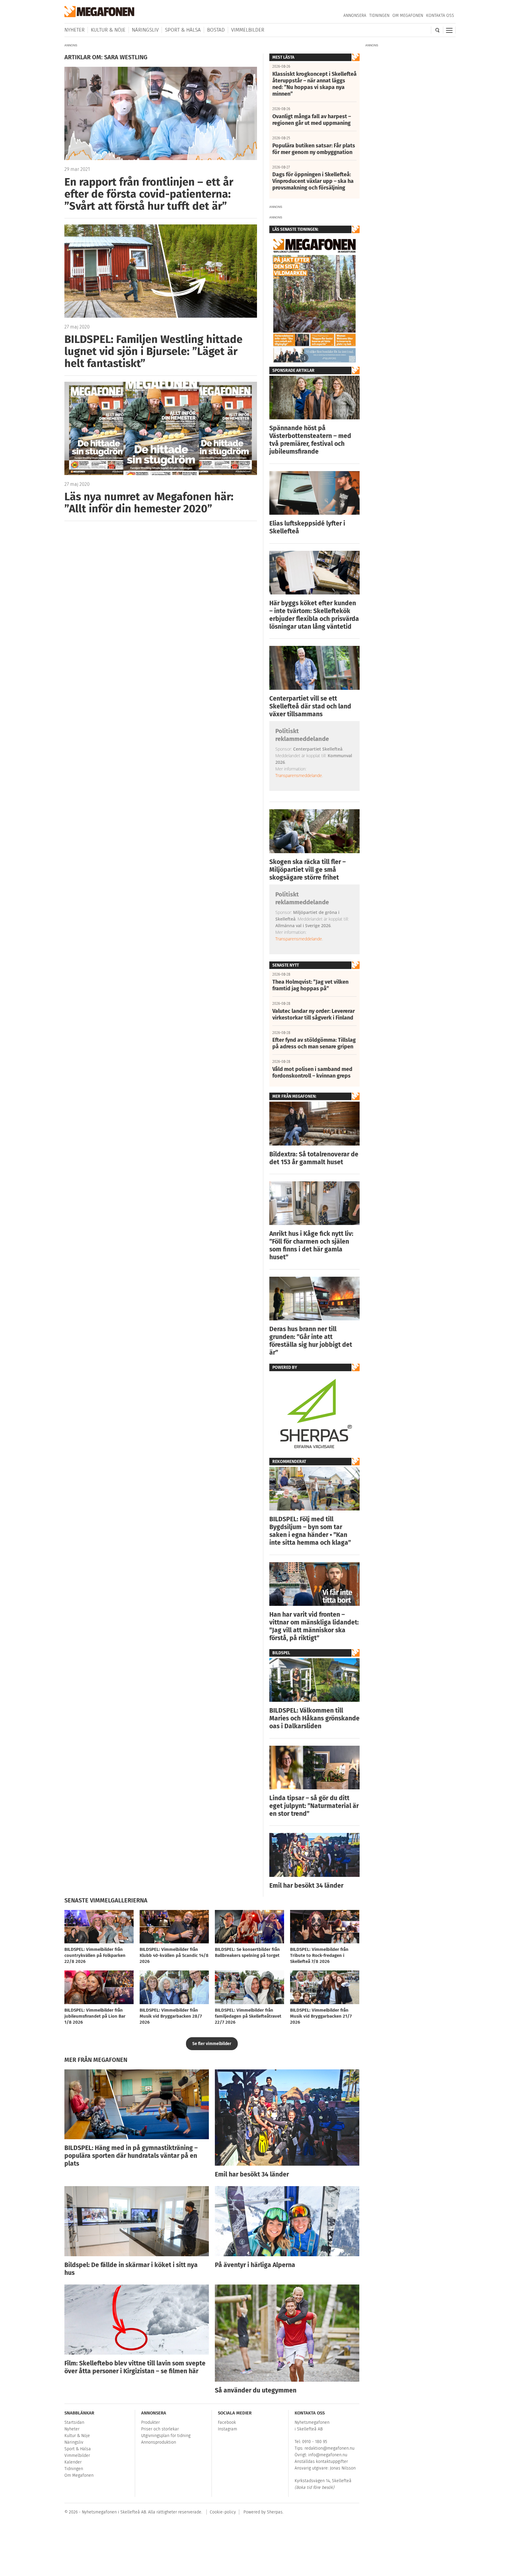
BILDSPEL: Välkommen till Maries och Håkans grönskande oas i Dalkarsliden (314, 1718)
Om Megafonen (408, 15)
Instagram (227, 2429)
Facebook (227, 2422)
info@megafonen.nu (328, 2455)
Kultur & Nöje (108, 30)
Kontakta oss (440, 15)
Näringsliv (145, 30)
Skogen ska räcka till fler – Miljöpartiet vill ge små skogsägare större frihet (308, 870)
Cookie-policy (223, 2512)
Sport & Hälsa (183, 30)
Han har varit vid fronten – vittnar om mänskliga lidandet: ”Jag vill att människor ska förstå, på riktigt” (314, 1626)
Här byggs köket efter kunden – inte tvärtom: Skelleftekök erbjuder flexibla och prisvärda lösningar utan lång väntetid (314, 615)
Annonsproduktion (159, 2442)
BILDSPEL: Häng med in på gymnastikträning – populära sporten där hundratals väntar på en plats (131, 2156)
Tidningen (379, 15)
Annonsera (355, 15)
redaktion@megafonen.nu (330, 2448)
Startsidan (74, 2422)
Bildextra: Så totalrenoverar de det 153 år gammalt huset (314, 1158)
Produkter (150, 2422)
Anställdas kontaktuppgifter (321, 2462)
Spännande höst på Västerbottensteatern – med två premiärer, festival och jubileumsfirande (310, 440)
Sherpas (275, 2512)
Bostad (216, 30)
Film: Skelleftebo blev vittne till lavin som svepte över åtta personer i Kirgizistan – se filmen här (135, 2367)
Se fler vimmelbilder (212, 2044)
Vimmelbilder (248, 30)
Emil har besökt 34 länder (306, 1886)
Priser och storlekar (160, 2429)
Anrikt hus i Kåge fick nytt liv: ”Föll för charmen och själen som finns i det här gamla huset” (311, 1245)
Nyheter (74, 30)
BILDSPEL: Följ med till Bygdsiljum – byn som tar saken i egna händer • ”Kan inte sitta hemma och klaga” (310, 1531)
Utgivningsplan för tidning (166, 2436)
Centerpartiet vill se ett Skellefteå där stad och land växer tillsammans (310, 706)
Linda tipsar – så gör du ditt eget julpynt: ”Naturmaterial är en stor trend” (314, 1806)
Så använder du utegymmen (256, 2390)
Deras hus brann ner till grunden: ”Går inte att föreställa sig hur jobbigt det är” (311, 1341)
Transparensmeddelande (299, 775)
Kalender (73, 2462)
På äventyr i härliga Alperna (255, 2265)
